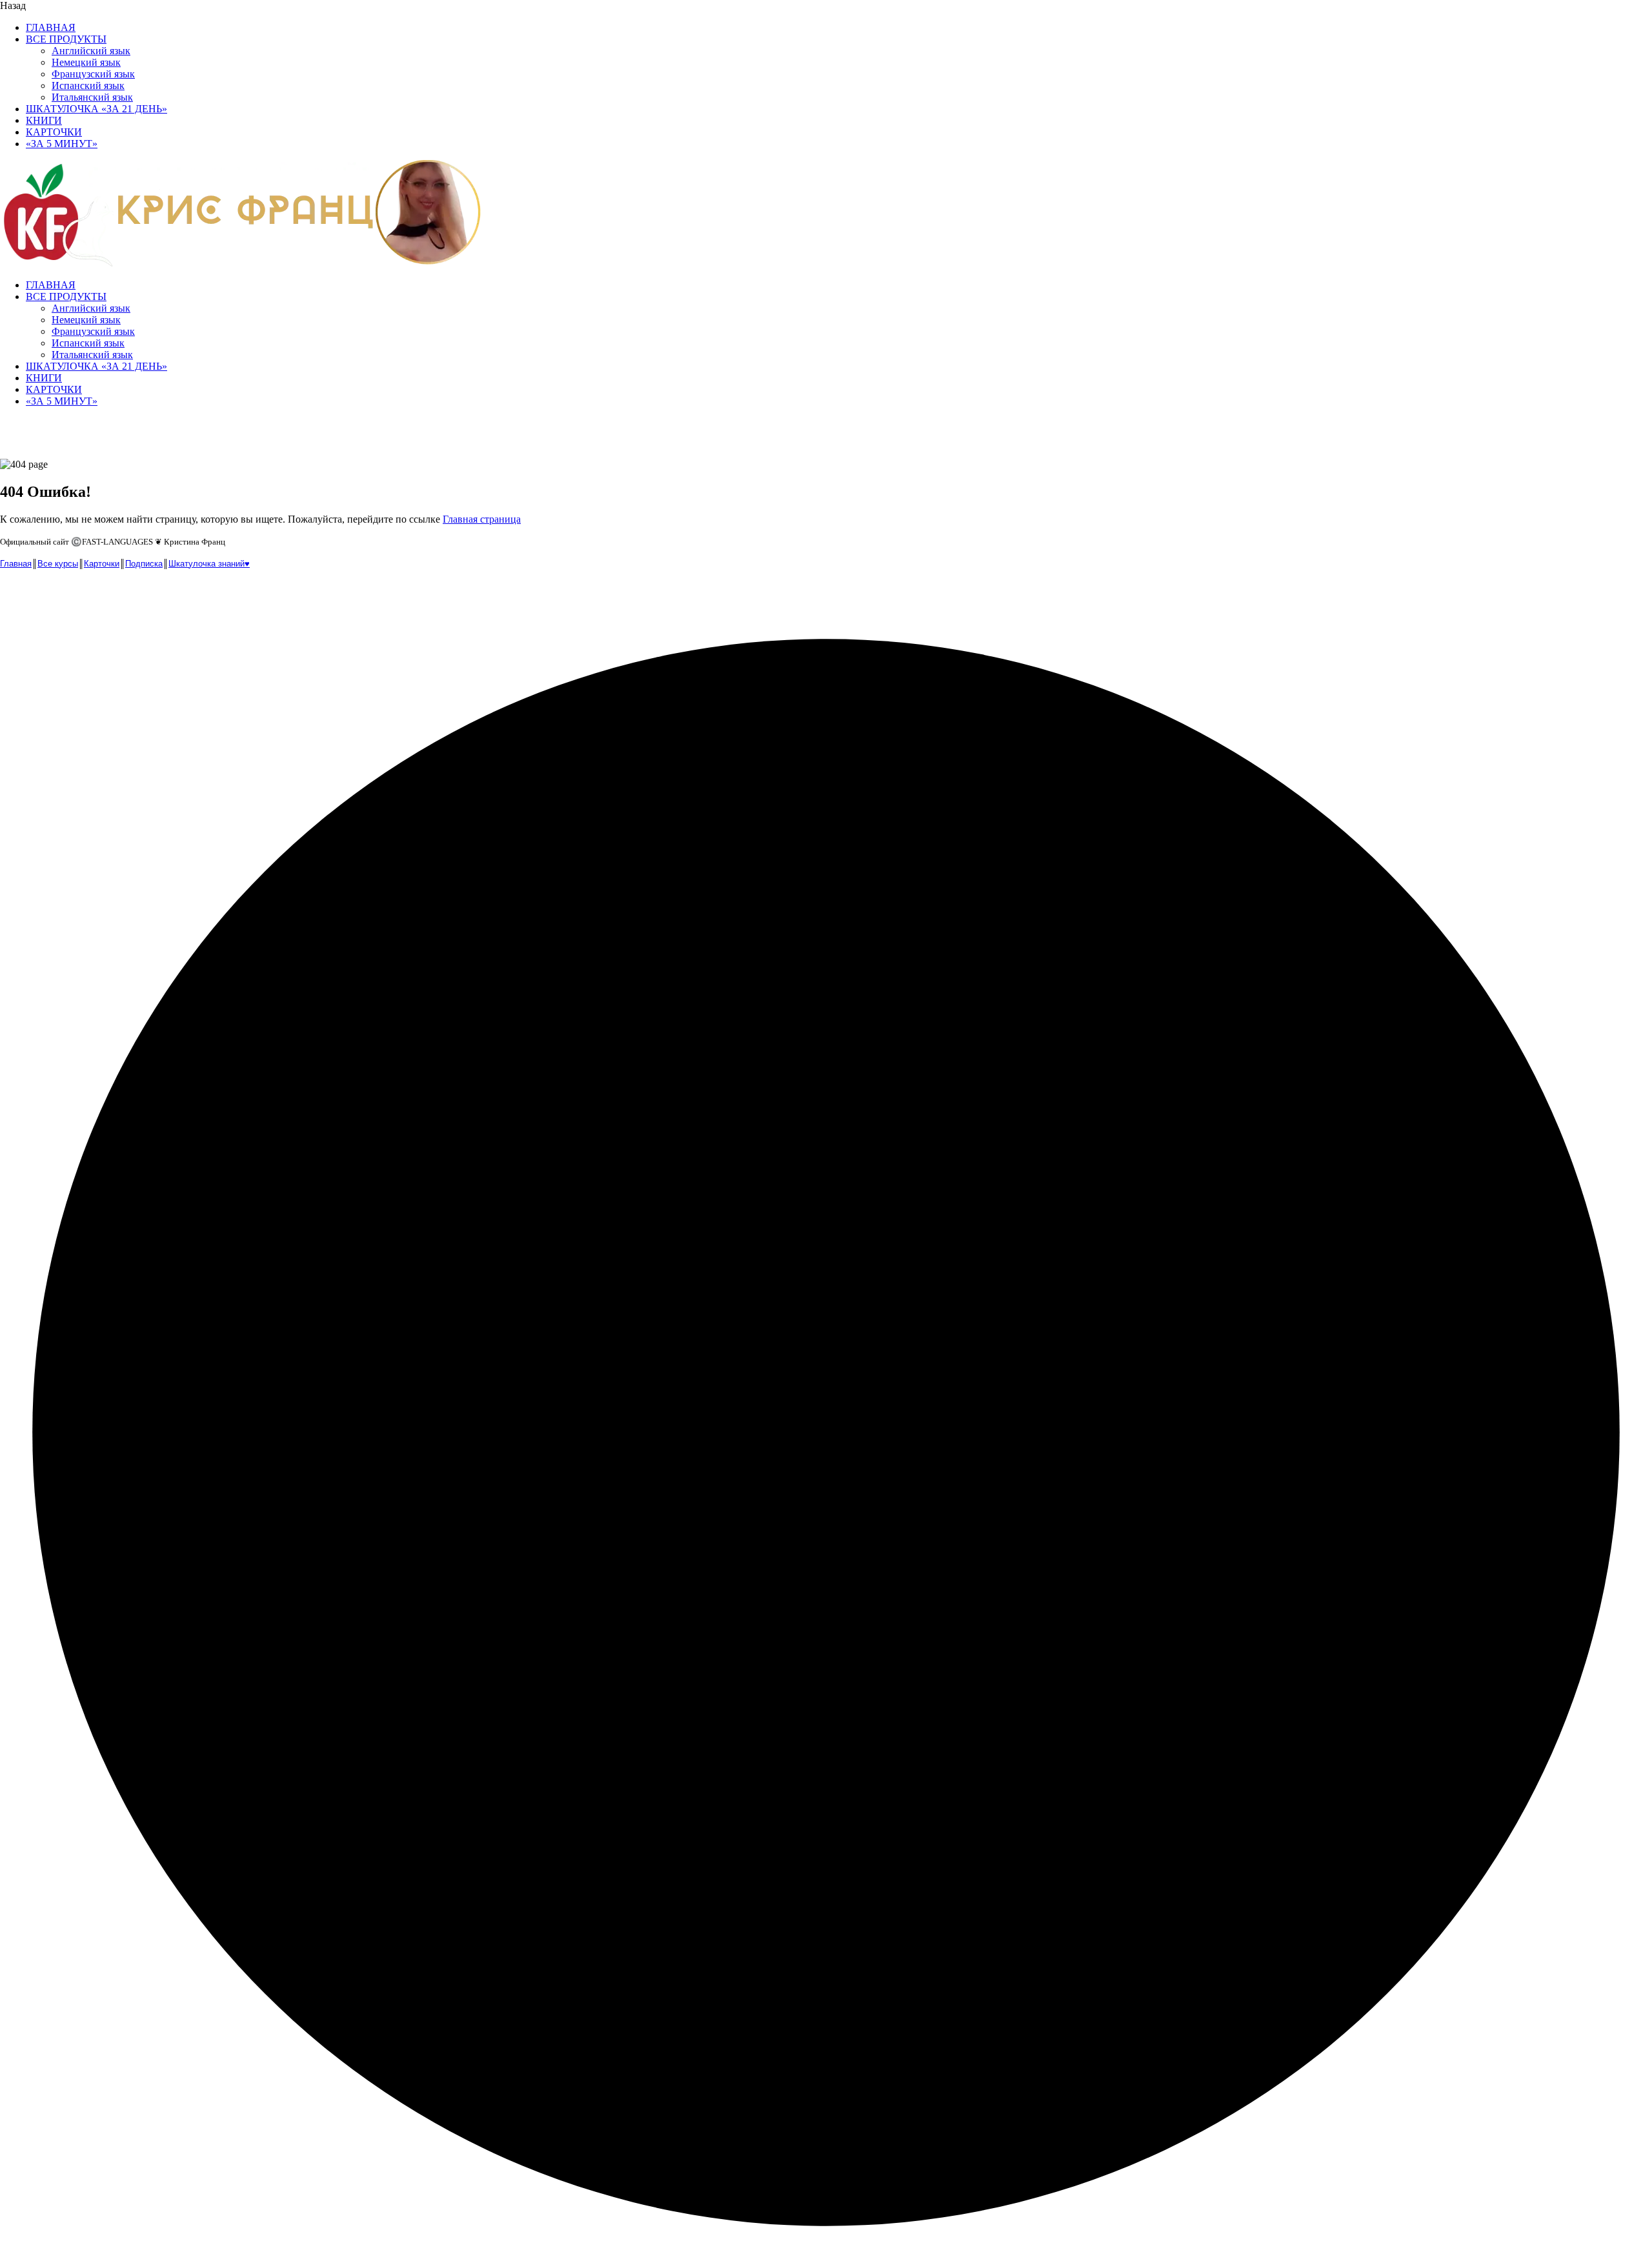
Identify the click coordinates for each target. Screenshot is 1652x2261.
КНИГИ (44, 120)
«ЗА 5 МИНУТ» (62, 144)
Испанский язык (88, 85)
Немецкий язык (86, 62)
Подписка (144, 564)
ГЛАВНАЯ (51, 27)
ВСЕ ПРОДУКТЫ (66, 39)
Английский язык (91, 51)
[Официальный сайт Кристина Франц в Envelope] (12, 593)
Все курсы (58, 564)
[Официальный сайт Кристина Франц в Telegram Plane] (39, 593)
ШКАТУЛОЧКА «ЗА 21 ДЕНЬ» (96, 109)
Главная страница (482, 519)
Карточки (102, 564)
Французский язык (93, 74)
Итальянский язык (92, 97)
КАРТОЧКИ (54, 132)
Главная (16, 564)
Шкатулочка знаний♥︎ (209, 564)
